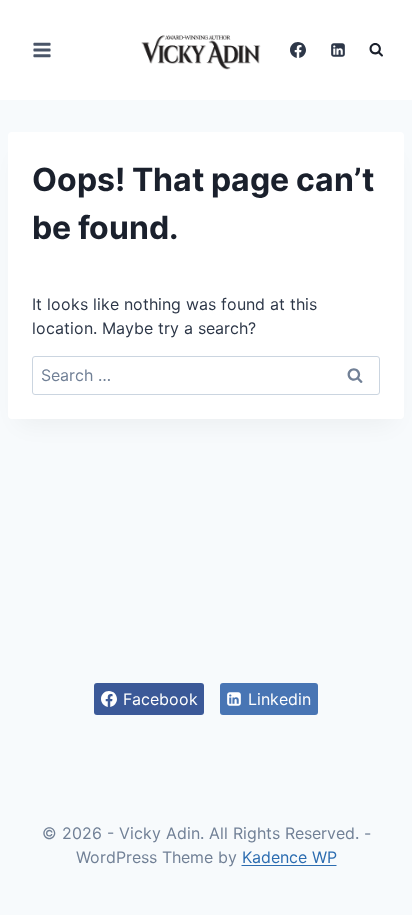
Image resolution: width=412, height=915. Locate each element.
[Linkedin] (338, 50)
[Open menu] (42, 49)
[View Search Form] (376, 50)
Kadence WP (289, 857)
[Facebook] (298, 50)
